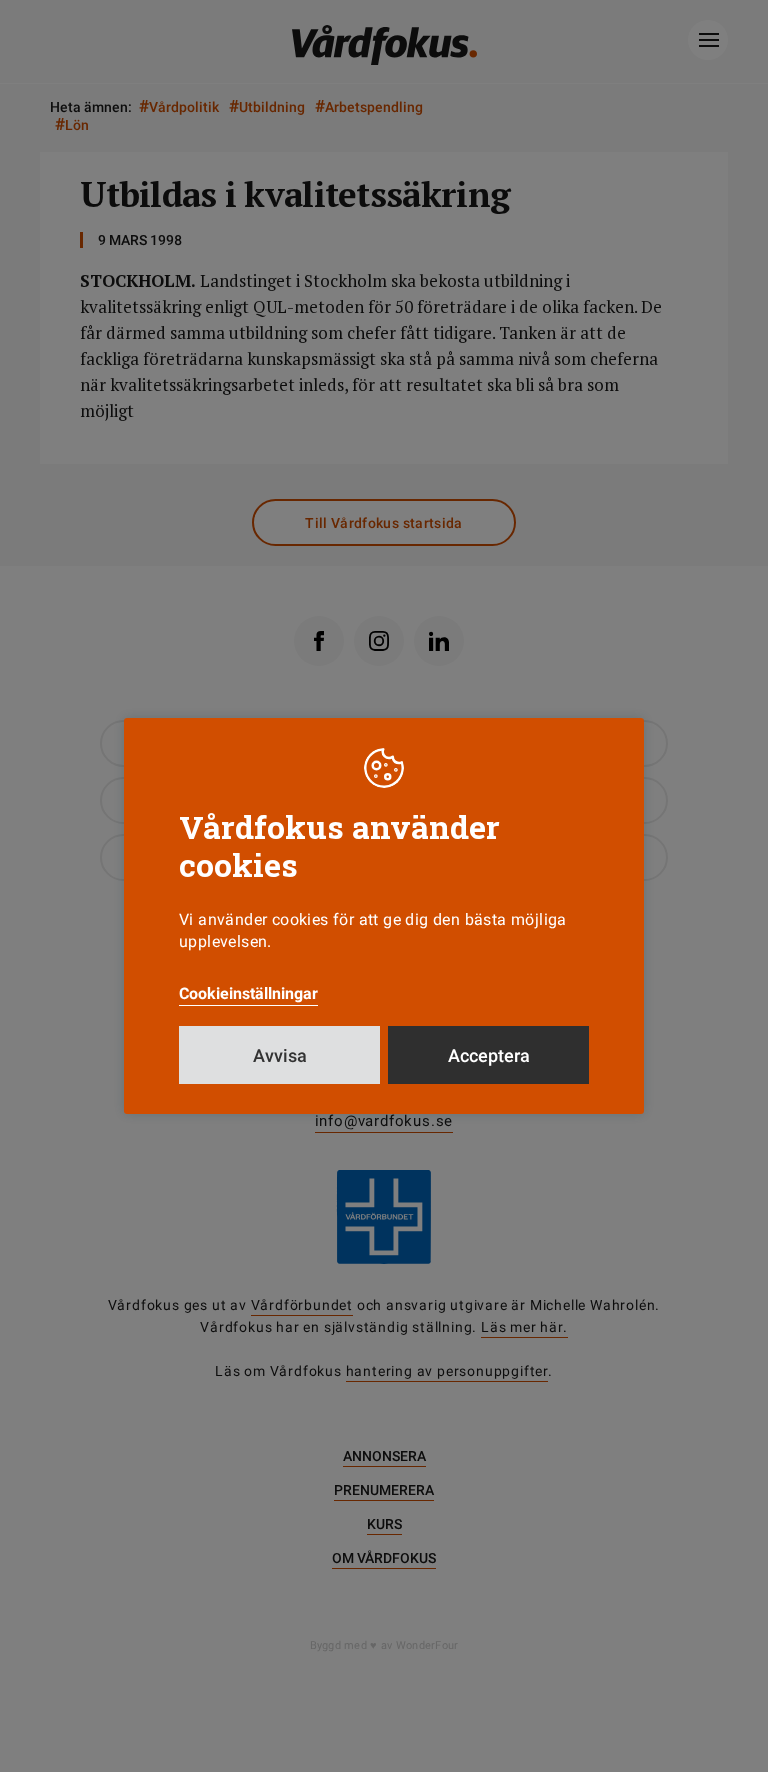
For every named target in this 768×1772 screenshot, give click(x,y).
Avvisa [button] (280, 1055)
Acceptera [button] (489, 1055)
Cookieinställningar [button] (248, 993)
